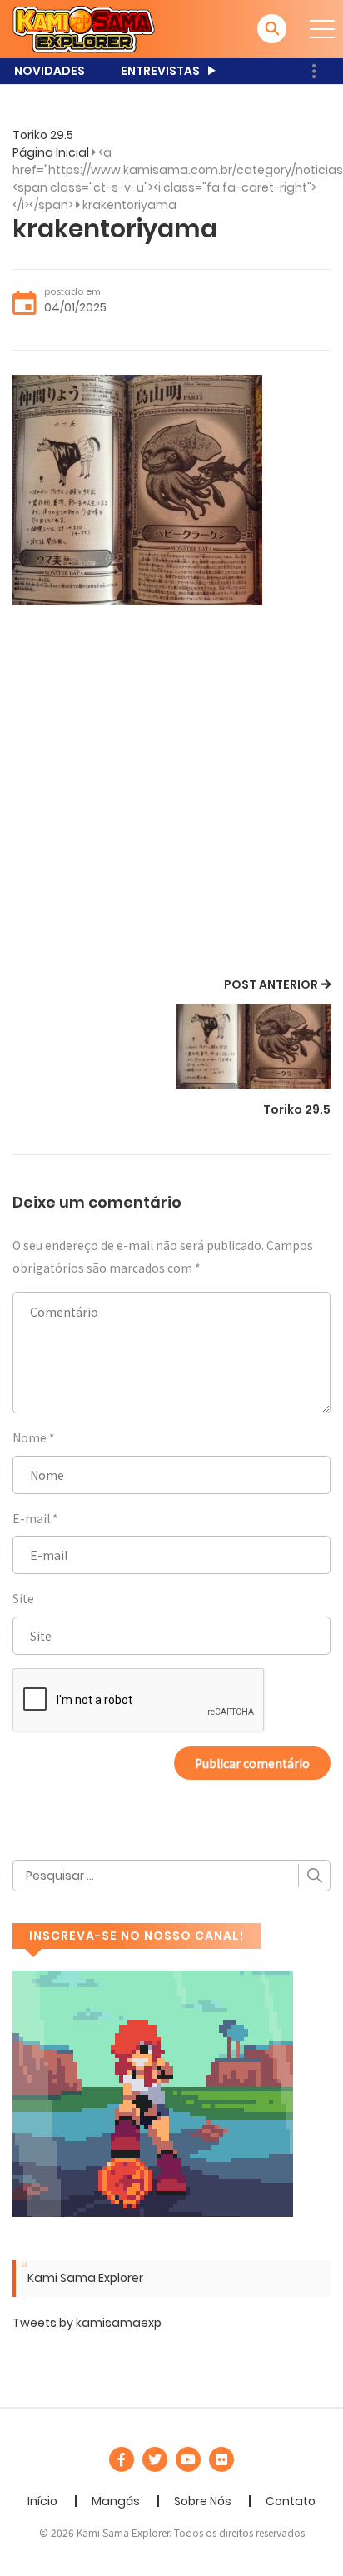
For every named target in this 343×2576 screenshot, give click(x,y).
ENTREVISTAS (160, 71)
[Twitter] (155, 2459)
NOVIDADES (50, 71)
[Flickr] (221, 2459)
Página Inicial (51, 152)
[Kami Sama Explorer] (84, 28)
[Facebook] (122, 2459)
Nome (30, 1437)
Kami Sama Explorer (85, 2278)
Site (23, 1598)
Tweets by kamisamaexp (87, 2323)
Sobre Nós (203, 2501)
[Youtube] (188, 2459)
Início (42, 2501)
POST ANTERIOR (271, 984)
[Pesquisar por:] (171, 1876)
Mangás (116, 2501)
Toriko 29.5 (43, 135)
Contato (291, 2501)
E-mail (31, 1518)
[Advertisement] (171, 794)
